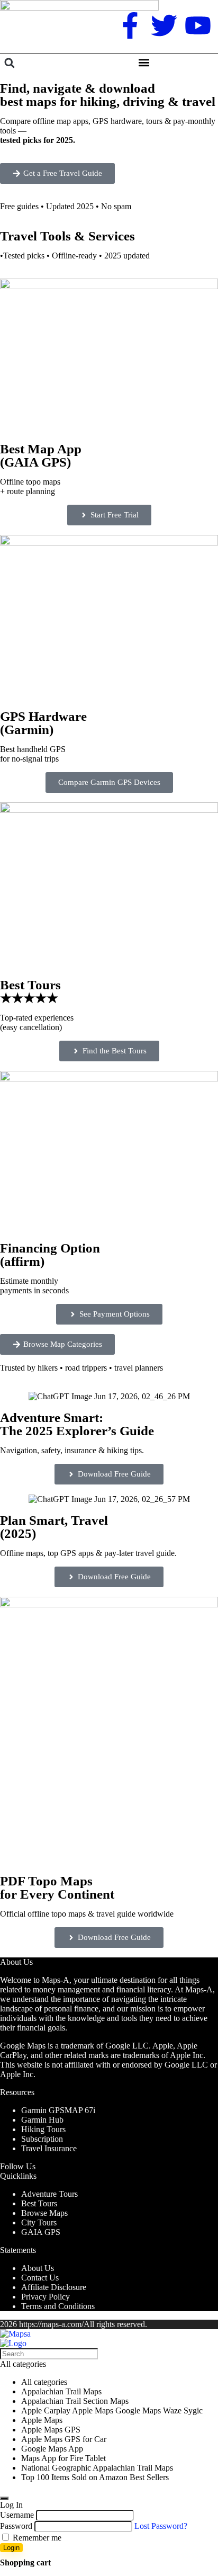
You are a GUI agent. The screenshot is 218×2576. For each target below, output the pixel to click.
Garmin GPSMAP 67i (58, 2110)
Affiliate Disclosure (54, 2287)
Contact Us (40, 2278)
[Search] (4, 2498)
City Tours (39, 2222)
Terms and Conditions (58, 2306)
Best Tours (39, 2203)
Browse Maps (44, 2213)
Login (11, 2548)
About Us (38, 2268)
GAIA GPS (41, 2232)
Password (16, 2526)
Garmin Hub (42, 2120)
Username (17, 2515)
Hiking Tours (43, 2129)
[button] (9, 63)
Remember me (36, 2538)
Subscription (42, 2139)
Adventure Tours (49, 2194)
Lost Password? (161, 2526)
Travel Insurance (49, 2148)
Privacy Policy (46, 2297)
